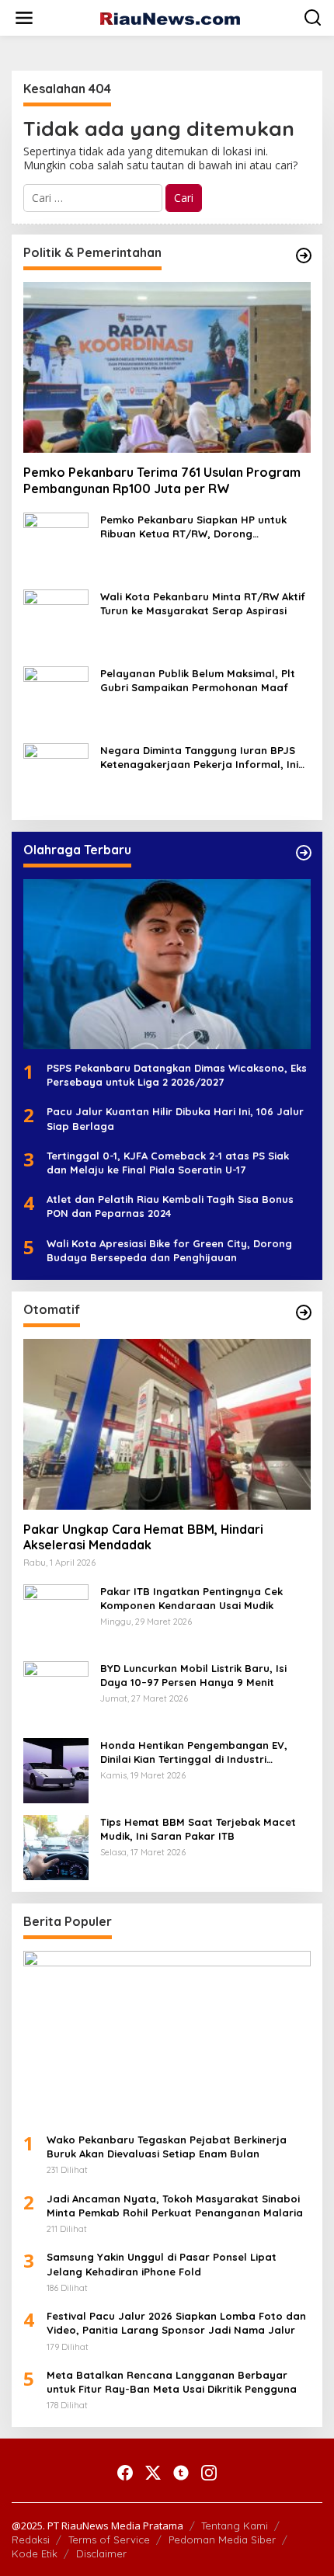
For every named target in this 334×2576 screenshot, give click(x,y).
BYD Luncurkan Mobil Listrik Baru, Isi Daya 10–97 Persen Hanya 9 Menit (193, 1675)
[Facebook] (125, 2473)
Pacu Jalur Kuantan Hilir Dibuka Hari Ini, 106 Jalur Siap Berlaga (175, 1118)
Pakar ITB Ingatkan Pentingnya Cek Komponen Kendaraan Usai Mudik (191, 1598)
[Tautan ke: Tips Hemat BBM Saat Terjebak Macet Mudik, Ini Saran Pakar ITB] (56, 1846)
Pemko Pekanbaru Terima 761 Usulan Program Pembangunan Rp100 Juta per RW (162, 480)
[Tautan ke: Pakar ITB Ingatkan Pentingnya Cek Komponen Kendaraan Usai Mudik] (56, 1615)
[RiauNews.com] (170, 17)
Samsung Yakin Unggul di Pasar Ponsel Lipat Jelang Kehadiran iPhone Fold (162, 2264)
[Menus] (24, 18)
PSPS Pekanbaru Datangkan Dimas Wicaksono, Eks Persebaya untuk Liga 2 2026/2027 (177, 1075)
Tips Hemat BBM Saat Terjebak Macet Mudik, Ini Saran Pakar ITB (198, 1829)
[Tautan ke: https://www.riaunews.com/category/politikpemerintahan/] (304, 256)
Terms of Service (109, 2539)
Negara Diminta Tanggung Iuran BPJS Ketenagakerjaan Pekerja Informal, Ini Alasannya (199, 758)
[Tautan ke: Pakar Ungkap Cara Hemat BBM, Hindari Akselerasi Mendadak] (167, 1424)
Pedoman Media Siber (222, 2539)
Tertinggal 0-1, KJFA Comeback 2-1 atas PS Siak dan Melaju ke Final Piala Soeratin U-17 (168, 1163)
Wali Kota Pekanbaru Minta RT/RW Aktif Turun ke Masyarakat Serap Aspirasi (203, 603)
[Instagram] (209, 2473)
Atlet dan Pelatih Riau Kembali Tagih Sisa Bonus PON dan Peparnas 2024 (170, 1206)
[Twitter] (153, 2473)
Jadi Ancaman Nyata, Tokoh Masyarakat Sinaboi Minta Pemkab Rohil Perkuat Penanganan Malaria (175, 2206)
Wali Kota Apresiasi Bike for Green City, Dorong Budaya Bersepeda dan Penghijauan (169, 1250)
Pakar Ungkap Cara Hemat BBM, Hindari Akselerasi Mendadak (143, 1537)
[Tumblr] (181, 2473)
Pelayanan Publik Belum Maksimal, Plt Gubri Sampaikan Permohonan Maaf (198, 680)
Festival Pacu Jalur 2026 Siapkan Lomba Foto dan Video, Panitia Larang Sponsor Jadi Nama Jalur (176, 2323)
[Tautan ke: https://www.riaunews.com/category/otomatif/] (304, 1312)
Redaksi (31, 2539)
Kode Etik (35, 2553)
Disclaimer (101, 2553)
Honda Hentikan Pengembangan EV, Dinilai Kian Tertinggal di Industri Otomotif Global (194, 1752)
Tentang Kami (235, 2526)
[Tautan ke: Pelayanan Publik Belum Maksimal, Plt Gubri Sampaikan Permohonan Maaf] (56, 697)
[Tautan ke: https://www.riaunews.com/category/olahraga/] (304, 853)
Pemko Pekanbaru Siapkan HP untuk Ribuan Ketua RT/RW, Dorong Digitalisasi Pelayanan (193, 527)
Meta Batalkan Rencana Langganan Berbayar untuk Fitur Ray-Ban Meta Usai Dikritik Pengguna (172, 2382)
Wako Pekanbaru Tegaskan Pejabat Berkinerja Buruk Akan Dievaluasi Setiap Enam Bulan (167, 2147)
